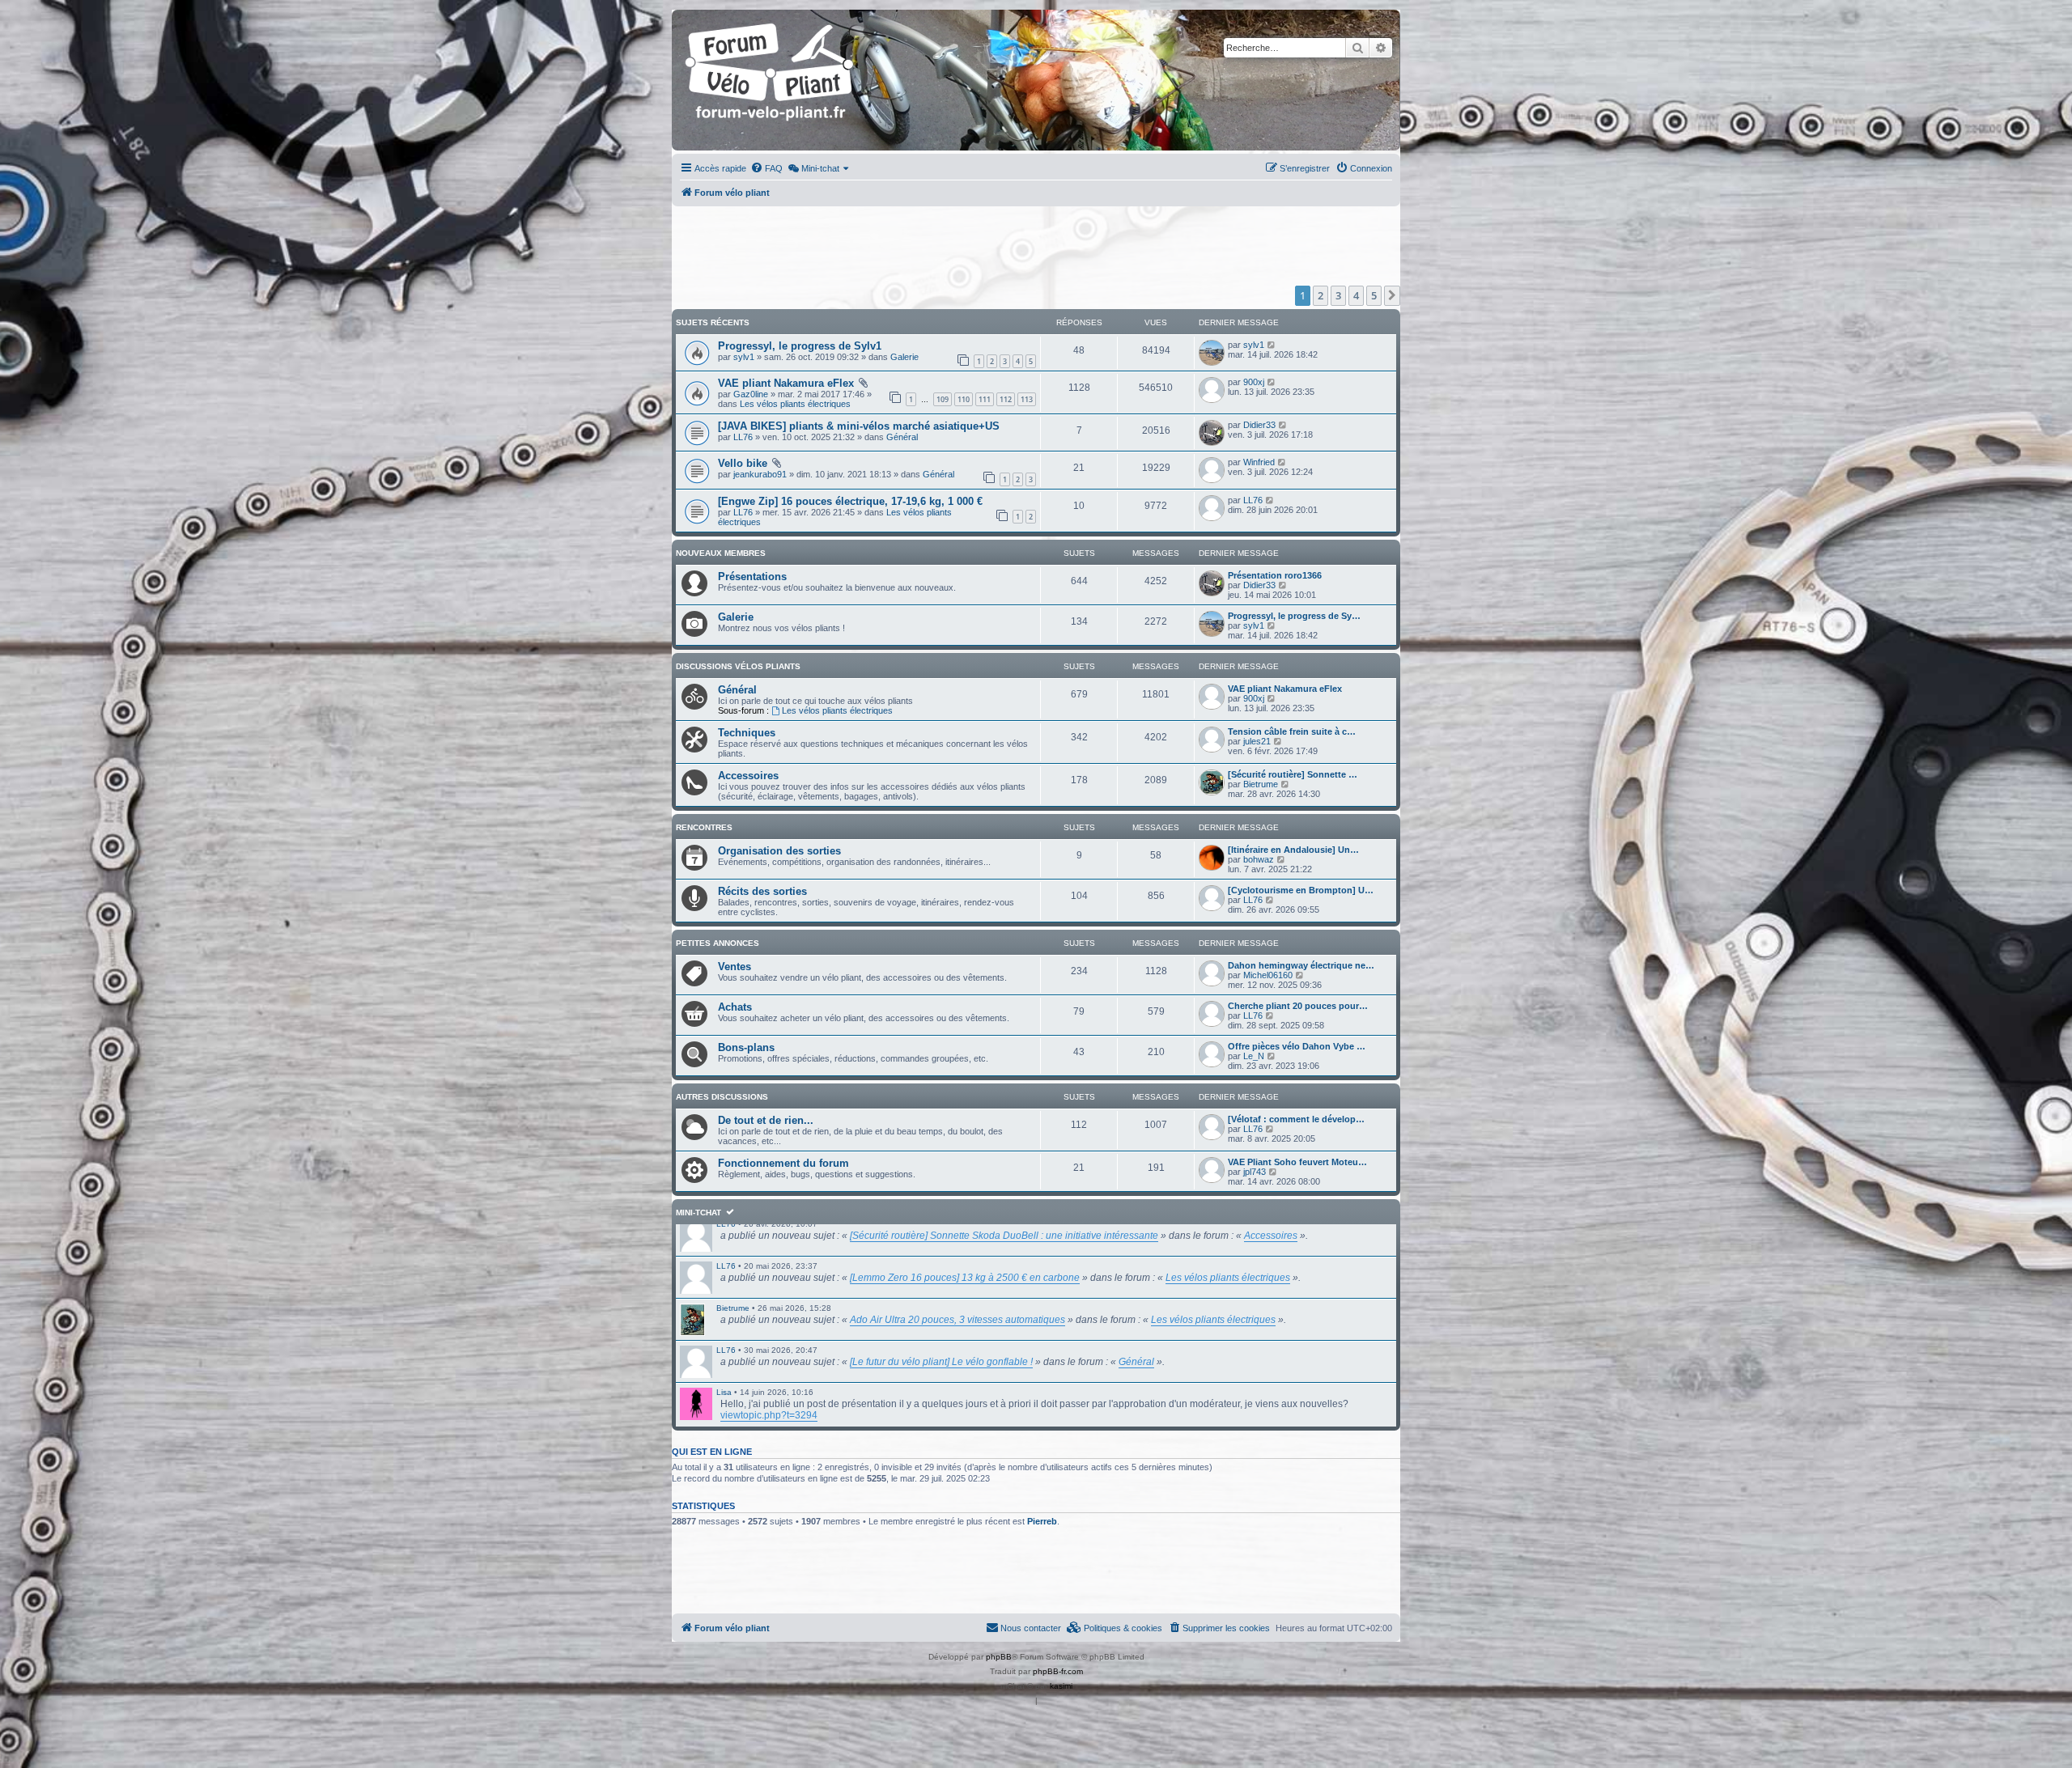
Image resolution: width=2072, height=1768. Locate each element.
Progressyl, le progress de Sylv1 (800, 346)
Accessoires (748, 776)
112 (1006, 399)
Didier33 (1259, 425)
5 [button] (1374, 295)
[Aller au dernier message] (1272, 345)
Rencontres (704, 827)
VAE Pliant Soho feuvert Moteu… (1297, 1162)
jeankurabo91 (760, 474)
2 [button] (1320, 295)
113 (1027, 399)
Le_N (1254, 1056)
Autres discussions (722, 1097)
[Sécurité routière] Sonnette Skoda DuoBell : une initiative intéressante (1004, 1236)
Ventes (735, 967)
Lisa (724, 1392)
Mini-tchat (698, 1213)
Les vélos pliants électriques (795, 404)
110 (964, 399)
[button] (1392, 295)
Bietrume (1261, 784)
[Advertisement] (1036, 246)
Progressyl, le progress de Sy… (1294, 616)
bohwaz (1259, 859)
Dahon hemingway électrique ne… (1301, 965)
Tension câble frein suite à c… (1292, 731)
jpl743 (1255, 1172)
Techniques (747, 733)
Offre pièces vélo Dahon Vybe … (1297, 1046)
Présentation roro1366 (1275, 575)
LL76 (743, 437)
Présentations (752, 577)
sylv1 (744, 357)
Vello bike (743, 463)
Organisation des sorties (779, 851)
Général (902, 437)
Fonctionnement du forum (783, 1163)
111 (985, 399)
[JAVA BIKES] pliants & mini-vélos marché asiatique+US (859, 426)
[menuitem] (766, 168)
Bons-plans (746, 1047)
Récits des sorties (762, 891)
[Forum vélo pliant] (771, 80)
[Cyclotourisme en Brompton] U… (1301, 890)
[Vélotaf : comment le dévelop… (1296, 1119)
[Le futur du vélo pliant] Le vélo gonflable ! (941, 1362)
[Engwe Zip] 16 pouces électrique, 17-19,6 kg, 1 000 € (850, 501)
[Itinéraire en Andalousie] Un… (1293, 850)
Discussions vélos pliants (738, 666)
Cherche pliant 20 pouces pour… (1298, 1006)
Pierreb (1042, 1521)
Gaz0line (751, 394)
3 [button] (1338, 295)
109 (943, 399)
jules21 (1257, 741)
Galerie (904, 357)
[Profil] (696, 1320)
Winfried (1259, 462)
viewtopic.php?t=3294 (769, 1415)
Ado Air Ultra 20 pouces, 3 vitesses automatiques (957, 1320)
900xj (1254, 382)
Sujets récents (713, 322)
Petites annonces (718, 943)
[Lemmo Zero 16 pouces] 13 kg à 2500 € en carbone (965, 1278)
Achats (735, 1007)
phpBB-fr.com (1058, 1671)
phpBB (999, 1657)
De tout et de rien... (766, 1120)
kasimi (1061, 1686)
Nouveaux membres (721, 553)
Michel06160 (1268, 975)
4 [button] (1356, 295)
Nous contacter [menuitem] (1031, 1628)
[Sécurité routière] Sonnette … (1293, 774)
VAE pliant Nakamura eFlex (786, 383)
